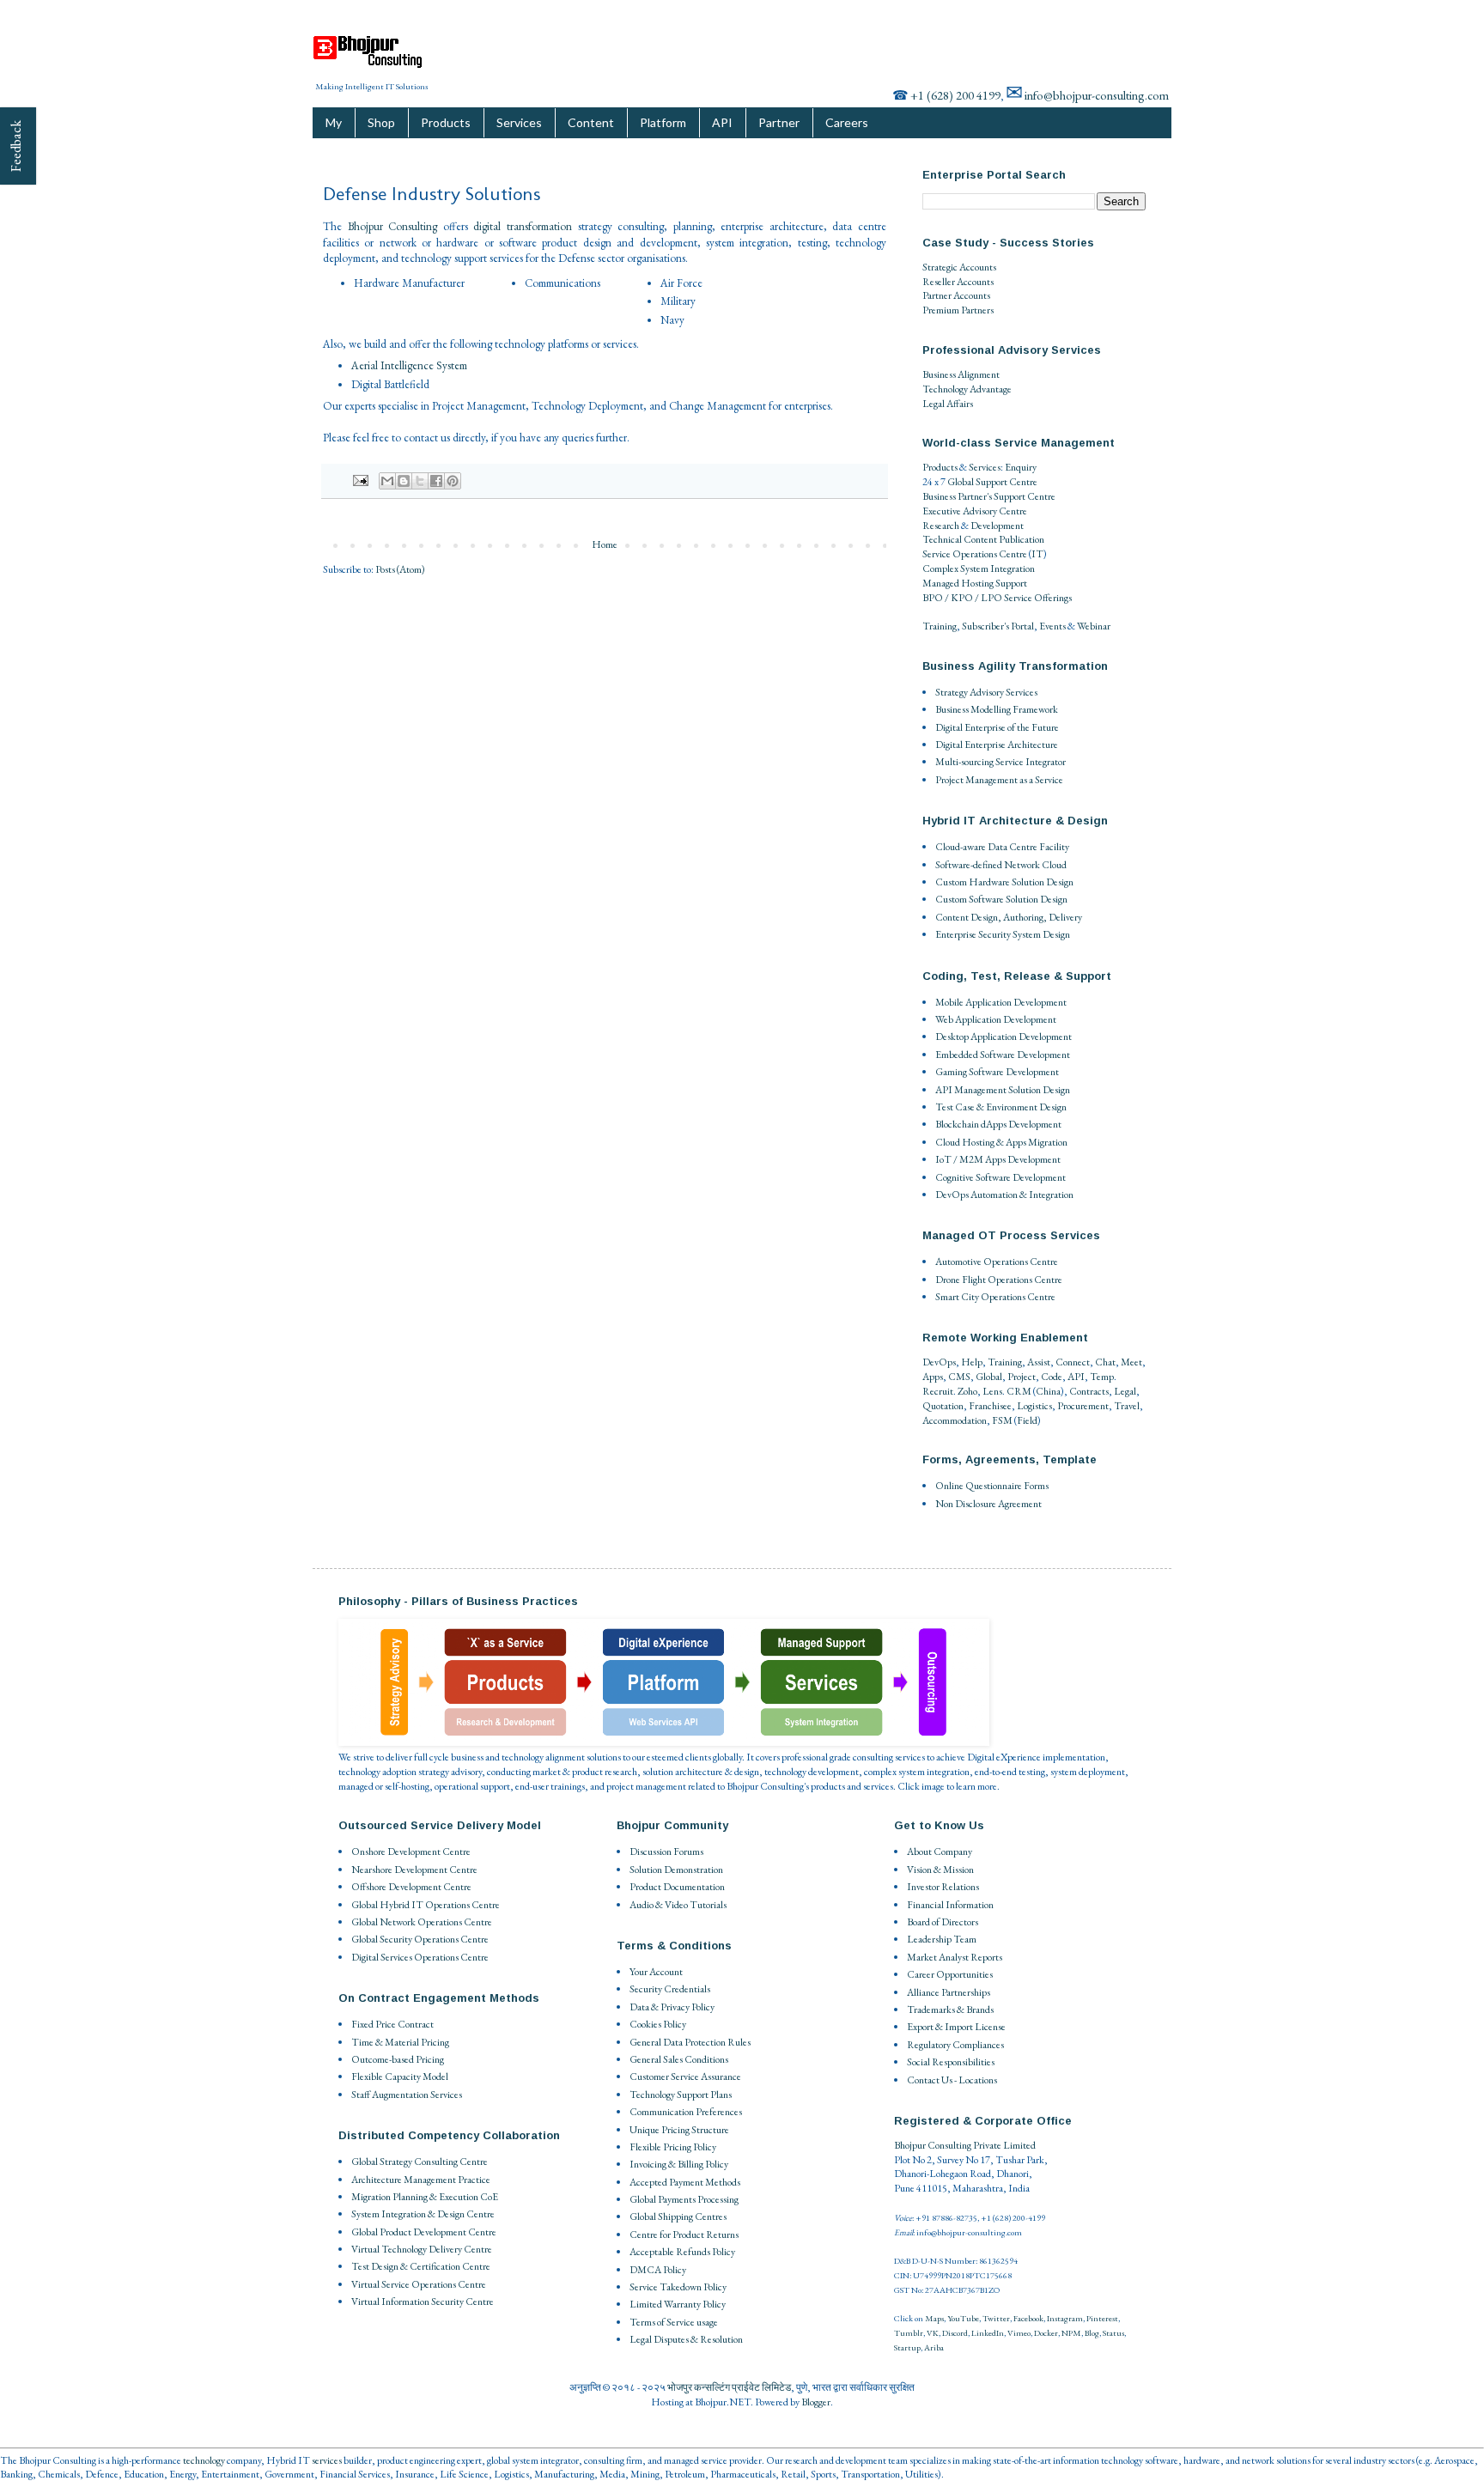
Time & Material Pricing (400, 2042)
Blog (1092, 2333)
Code (1052, 1377)
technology (204, 2460)
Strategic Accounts (959, 267)
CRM (1019, 1391)
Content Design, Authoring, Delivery (1009, 917)
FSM (1002, 1420)
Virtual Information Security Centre (423, 2302)
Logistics (1034, 1406)
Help (972, 1362)
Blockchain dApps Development (998, 1124)
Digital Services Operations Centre (420, 1957)
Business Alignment (961, 374)
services (327, 2460)
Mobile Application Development (1001, 1002)
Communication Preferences (686, 2112)
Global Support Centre (992, 482)
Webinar (1094, 626)
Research (941, 526)
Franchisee (990, 1406)
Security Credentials (670, 1989)
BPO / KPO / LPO (962, 598)
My (334, 122)
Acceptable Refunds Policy (682, 2252)
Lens (992, 1391)
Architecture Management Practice (421, 2180)
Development (997, 526)
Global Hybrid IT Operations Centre (426, 1905)
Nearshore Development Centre (414, 1870)
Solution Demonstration (676, 1870)
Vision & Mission (940, 1870)
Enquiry (1021, 467)
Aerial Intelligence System (409, 365)
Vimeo (1019, 2333)
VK (933, 2333)
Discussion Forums (666, 1852)
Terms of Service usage (674, 2322)
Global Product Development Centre (424, 2232)
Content (591, 122)
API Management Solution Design (1003, 1090)
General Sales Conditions (679, 2059)
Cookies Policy (658, 2024)
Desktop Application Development (1004, 1037)
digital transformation (523, 226)
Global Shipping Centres (678, 2216)
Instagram (1065, 2318)
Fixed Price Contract (392, 2024)
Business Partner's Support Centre (989, 496)
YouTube (963, 2318)
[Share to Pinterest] (453, 481)
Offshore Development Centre (411, 1887)
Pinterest (1102, 2318)
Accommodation (955, 1420)
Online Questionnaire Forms (992, 1486)
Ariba (934, 2347)
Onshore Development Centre (411, 1852)
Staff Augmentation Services (407, 2095)
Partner (779, 122)
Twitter (996, 2318)
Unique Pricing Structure (679, 2130)
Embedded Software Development (1003, 1055)
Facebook (1028, 2318)
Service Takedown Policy (678, 2287)
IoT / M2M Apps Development (998, 1159)
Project (1022, 1377)
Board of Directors (943, 1922)
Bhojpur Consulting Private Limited (965, 2145)
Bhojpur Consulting (393, 226)
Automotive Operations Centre (997, 1262)
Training (940, 626)
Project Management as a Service (999, 780)
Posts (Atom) (400, 569)
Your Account (656, 1972)
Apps (933, 1377)
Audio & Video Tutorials (678, 1905)
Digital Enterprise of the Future (997, 727)
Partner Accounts (956, 295)
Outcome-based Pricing (398, 2059)
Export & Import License (956, 2027)
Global (989, 1377)
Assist (1039, 1362)
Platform (663, 122)
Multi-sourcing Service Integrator (1000, 762)
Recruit (938, 1391)
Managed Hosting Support (975, 583)
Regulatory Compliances (955, 2045)
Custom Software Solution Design (1001, 899)
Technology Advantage (967, 389)
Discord (955, 2333)
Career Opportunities (950, 1974)
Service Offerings (1038, 598)
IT (1037, 554)
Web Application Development (996, 1019)
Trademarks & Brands (950, 2010)
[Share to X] (420, 481)
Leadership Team (942, 1939)
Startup (907, 2347)
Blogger (816, 2402)
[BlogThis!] (404, 481)
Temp (1102, 1377)
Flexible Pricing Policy (673, 2147)
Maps (934, 2318)
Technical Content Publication (983, 539)
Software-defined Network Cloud (1001, 865)
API (722, 122)
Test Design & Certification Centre (421, 2266)
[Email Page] (359, 479)
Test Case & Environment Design (1001, 1107)
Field (1027, 1420)
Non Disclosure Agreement (988, 1504)
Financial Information (950, 1905)
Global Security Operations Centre (420, 1939)
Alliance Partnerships (949, 1992)
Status (1113, 2333)
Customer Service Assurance (685, 2077)
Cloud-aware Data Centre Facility (1002, 847)
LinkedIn (988, 2333)
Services (519, 122)
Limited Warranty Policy (678, 2304)
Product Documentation (677, 1887)
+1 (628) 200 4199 (955, 95)
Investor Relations (943, 1887)
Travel (1127, 1406)
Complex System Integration (979, 569)
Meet (1131, 1362)
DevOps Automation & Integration (1004, 1195)
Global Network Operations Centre (422, 1922)
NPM (1071, 2333)
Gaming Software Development (997, 1072)
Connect (1073, 1362)
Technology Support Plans (681, 2095)
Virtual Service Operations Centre (419, 2284)
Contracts (1089, 1391)
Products (446, 122)
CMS (959, 1377)
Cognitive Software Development (1000, 1177)
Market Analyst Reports (955, 1957)
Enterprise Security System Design (1003, 934)
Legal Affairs (948, 404)
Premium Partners (958, 310)
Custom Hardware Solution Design (1004, 882)
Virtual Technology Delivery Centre (422, 2249)
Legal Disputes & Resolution (686, 2339)
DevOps (939, 1362)
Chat (1105, 1362)
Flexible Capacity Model (400, 2077)
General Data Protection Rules (690, 2042)
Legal (1125, 1391)
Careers (847, 122)
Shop (381, 122)
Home (605, 544)
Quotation (943, 1406)
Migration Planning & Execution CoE (425, 2197)
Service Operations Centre (975, 554)
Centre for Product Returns (684, 2235)
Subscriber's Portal (998, 626)
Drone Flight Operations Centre (999, 1280)
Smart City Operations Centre (995, 1297)
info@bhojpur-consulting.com (1097, 95)
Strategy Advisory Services (986, 692)
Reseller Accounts (958, 282)
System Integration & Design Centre (423, 2214)
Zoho (967, 1391)
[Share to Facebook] (436, 481)
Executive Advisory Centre (975, 511)
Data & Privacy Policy (672, 2007)
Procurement (1083, 1406)
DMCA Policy (658, 2270)
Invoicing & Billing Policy (679, 2164)
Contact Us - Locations (952, 2080)
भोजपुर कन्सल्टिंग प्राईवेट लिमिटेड (729, 2387)
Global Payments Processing (684, 2199)
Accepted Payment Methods (685, 2182)
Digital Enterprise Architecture (997, 745)
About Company (940, 1852)
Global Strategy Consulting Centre (420, 2162)
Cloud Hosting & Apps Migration (1001, 1142)
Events (1052, 626)
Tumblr (909, 2333)
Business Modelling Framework (997, 709)
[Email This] (387, 481)
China (1048, 1391)
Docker (1046, 2333)
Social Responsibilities (951, 2062)
